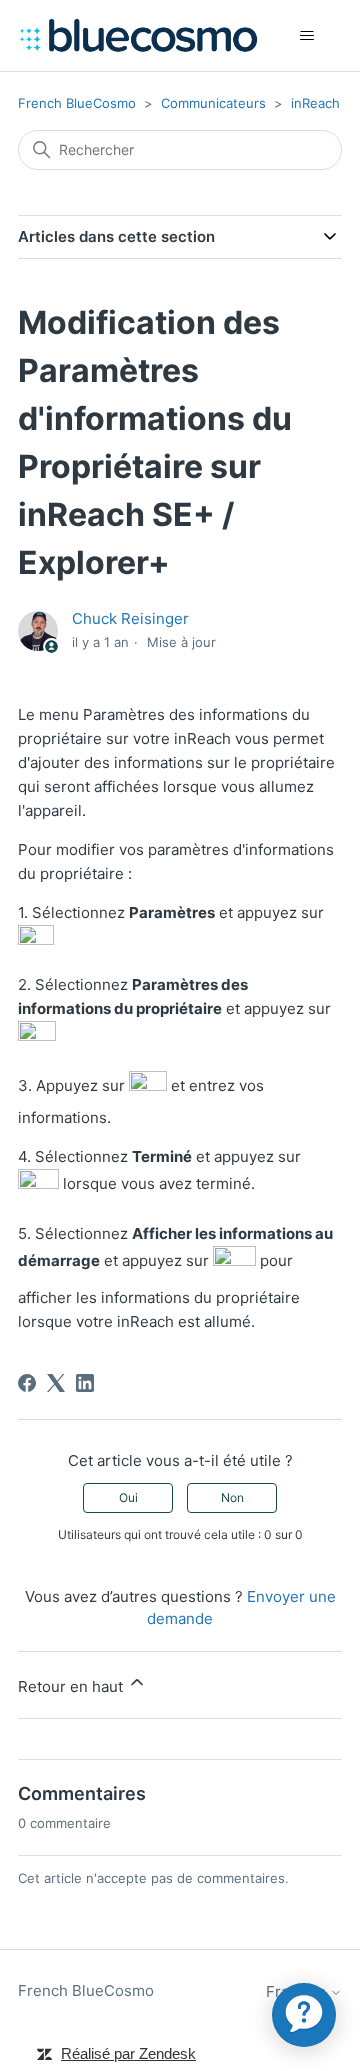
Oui (128, 1497)
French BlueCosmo (77, 103)
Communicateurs (213, 103)
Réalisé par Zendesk (128, 2053)
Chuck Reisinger (130, 618)
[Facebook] (27, 1383)
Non (232, 1497)
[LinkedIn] (85, 1383)
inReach (315, 103)
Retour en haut (72, 1686)
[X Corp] (56, 1383)
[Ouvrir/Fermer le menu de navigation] (306, 36)
